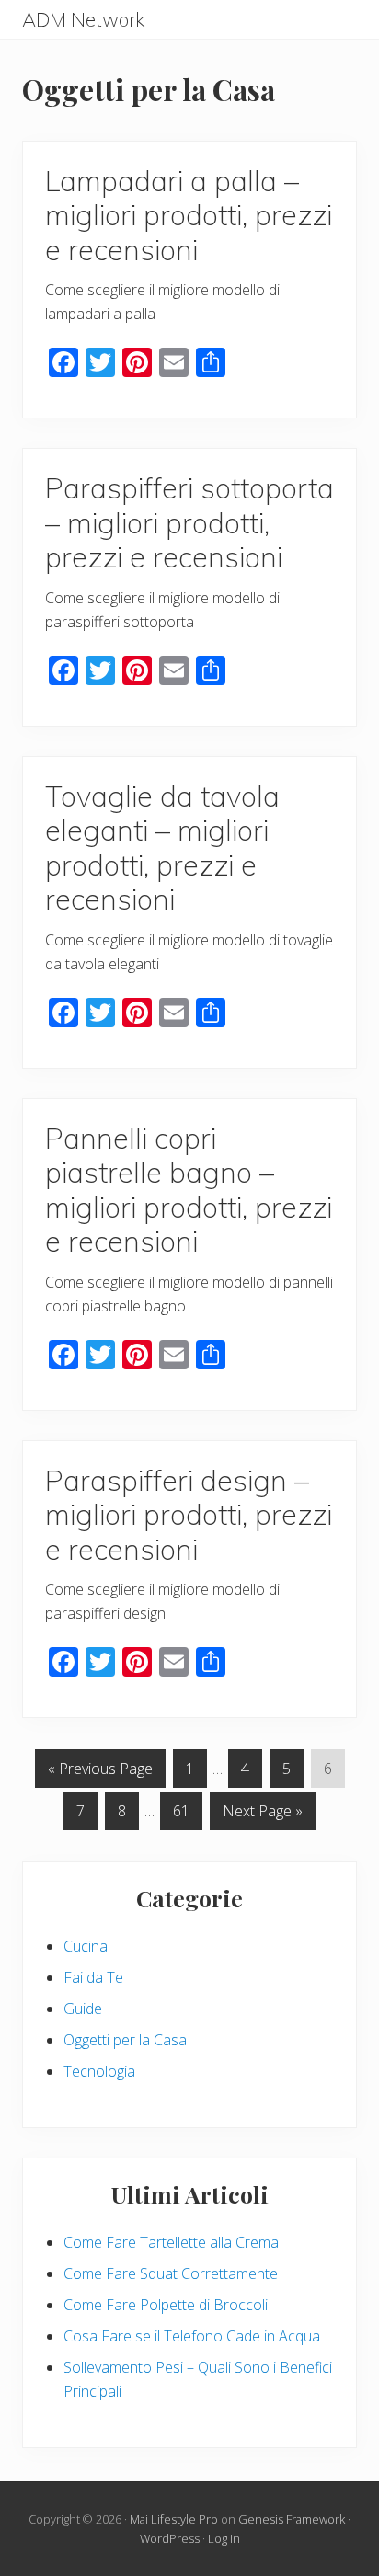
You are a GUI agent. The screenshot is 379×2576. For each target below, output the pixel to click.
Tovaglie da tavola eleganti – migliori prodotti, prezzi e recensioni (162, 848)
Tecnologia (99, 2071)
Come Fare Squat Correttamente (171, 2273)
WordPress (170, 2538)
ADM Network (83, 20)
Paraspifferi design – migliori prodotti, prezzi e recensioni (189, 1515)
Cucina (86, 1946)
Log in (224, 2538)
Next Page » (262, 1815)
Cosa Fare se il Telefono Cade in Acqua (192, 2336)
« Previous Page (100, 1773)
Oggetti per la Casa (125, 2040)
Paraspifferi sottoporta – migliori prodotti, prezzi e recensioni (189, 522)
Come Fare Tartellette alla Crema (171, 2242)
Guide (83, 2009)
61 (181, 1815)
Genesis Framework (292, 2519)
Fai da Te (93, 1977)
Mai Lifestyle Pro (174, 2519)
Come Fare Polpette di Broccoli (166, 2305)
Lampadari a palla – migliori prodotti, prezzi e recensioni (189, 215)
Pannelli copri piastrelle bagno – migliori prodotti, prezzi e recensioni (189, 1190)
